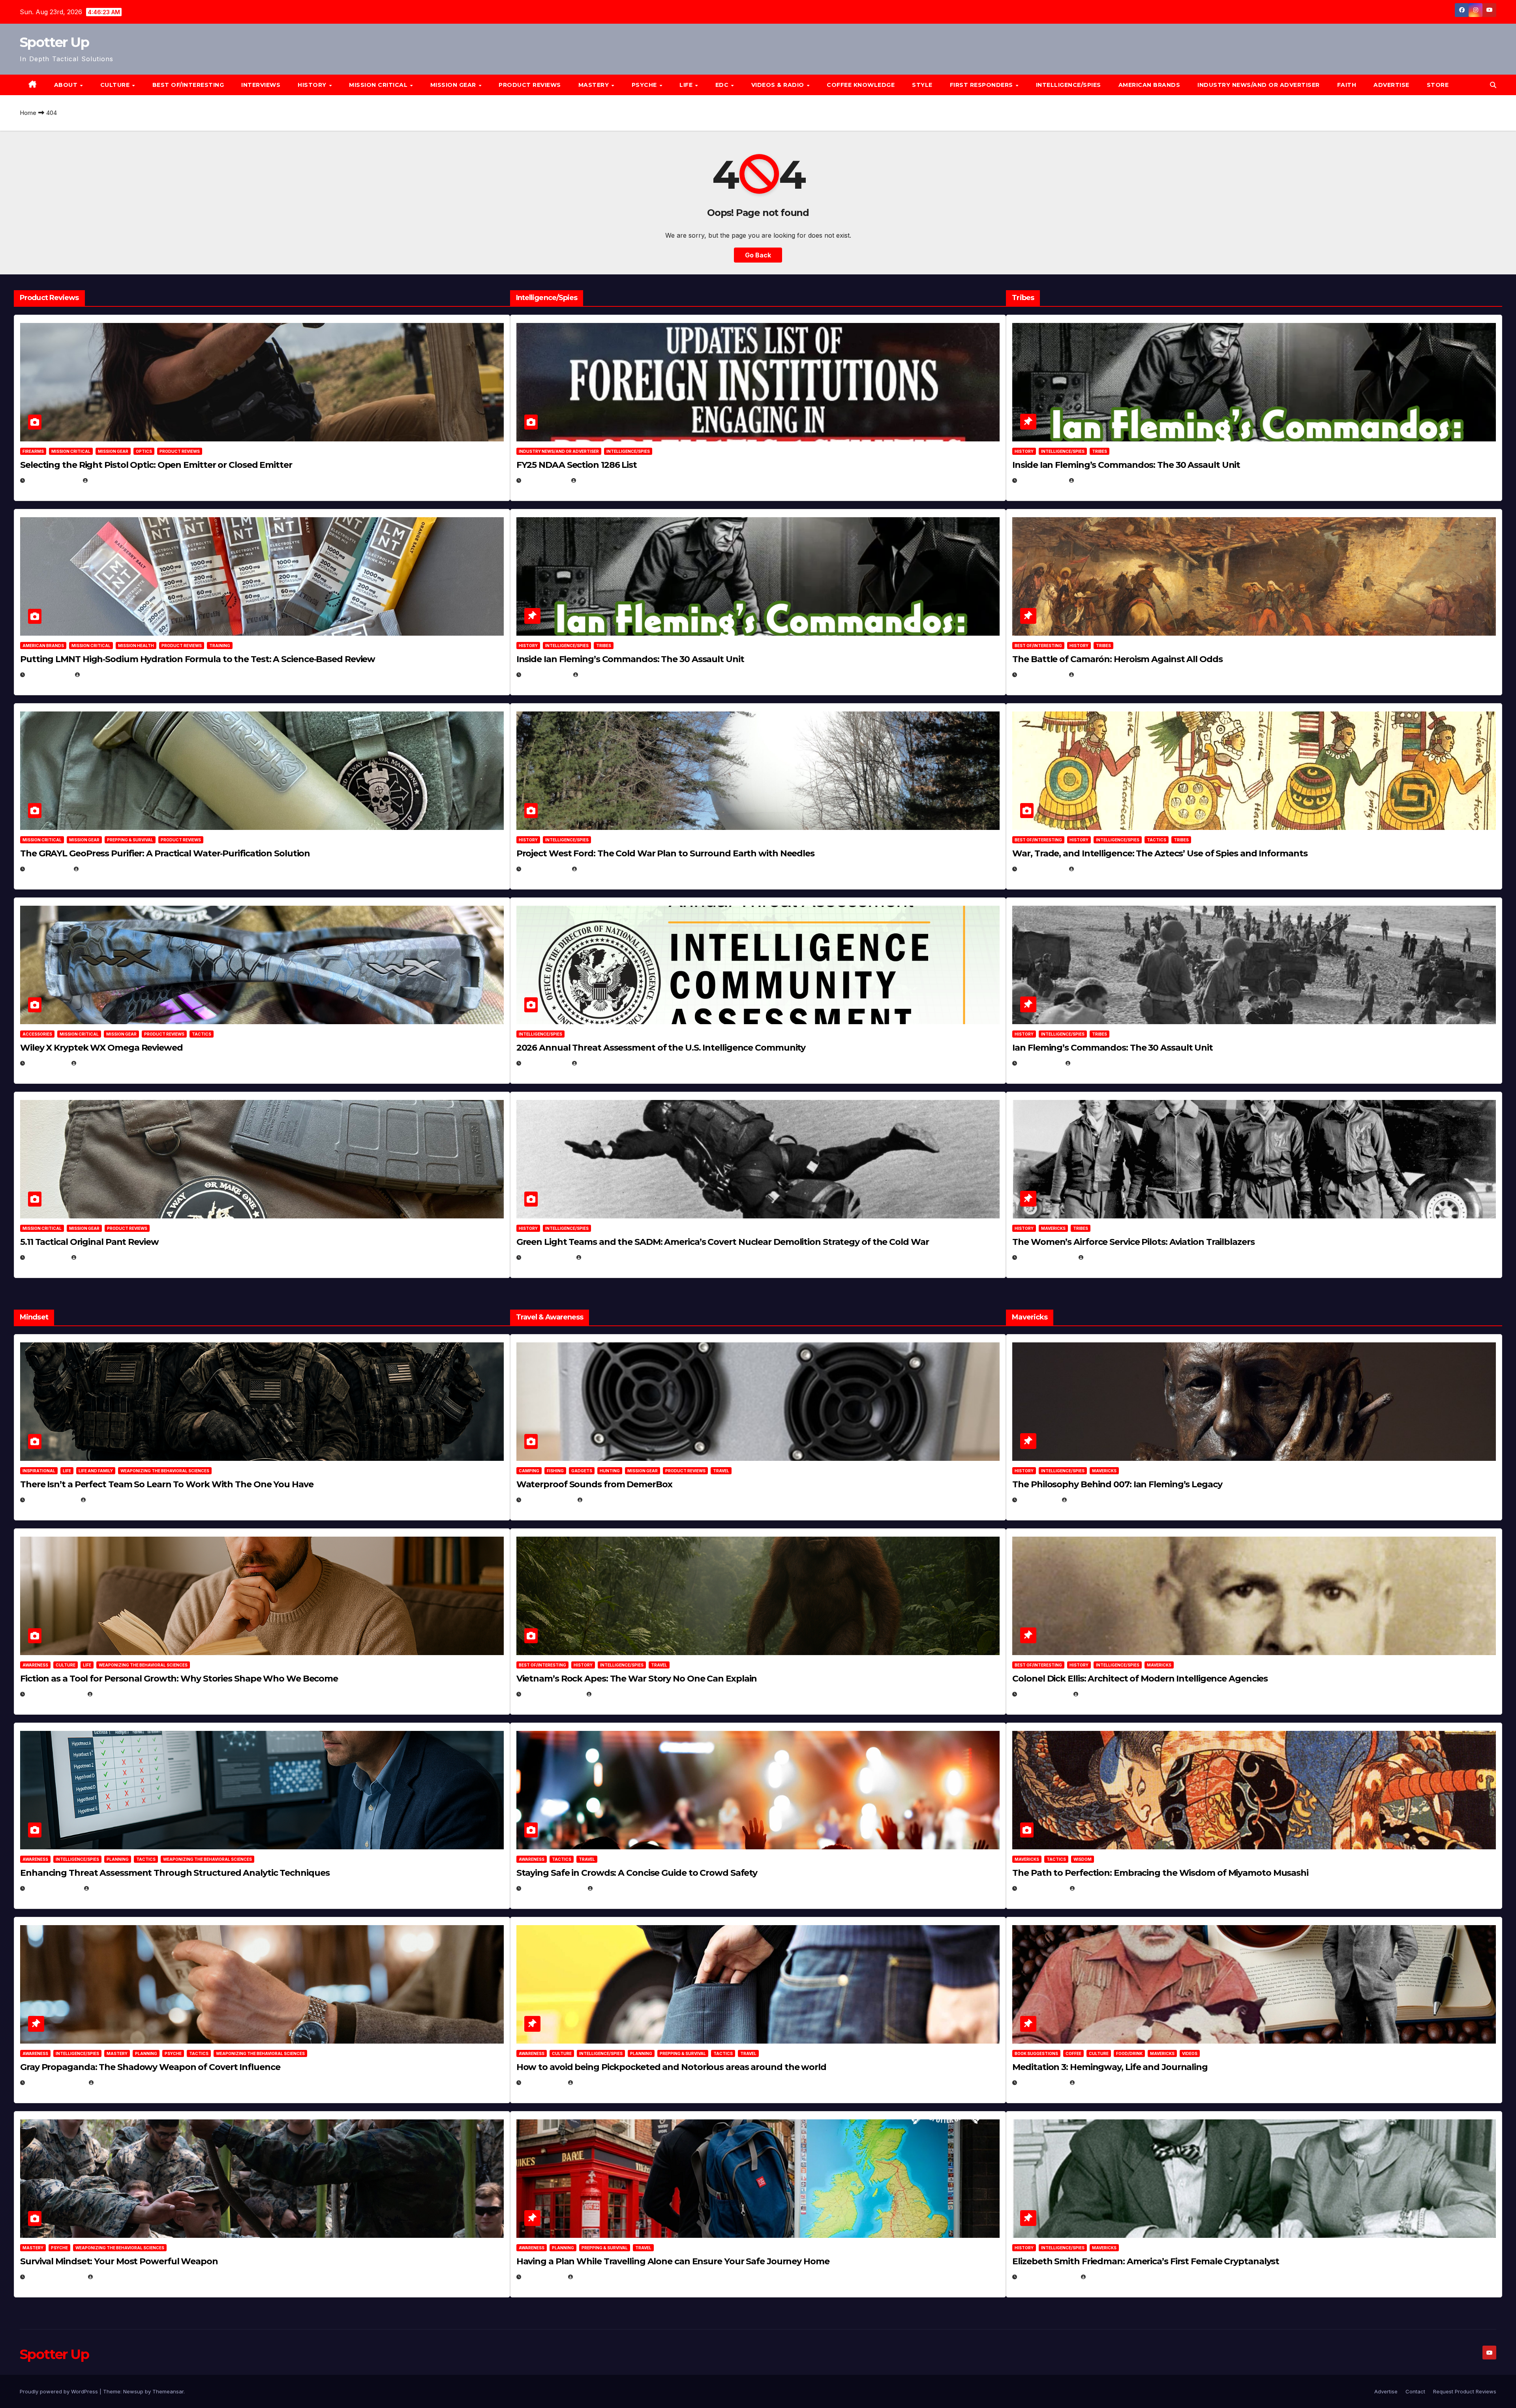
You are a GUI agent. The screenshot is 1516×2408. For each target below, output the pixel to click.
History (313, 85)
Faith (1347, 85)
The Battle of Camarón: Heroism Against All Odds (1117, 659)
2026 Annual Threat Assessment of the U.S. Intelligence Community (661, 1048)
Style (922, 85)
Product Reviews (530, 85)
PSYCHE (645, 85)
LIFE (687, 85)
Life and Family (96, 1471)
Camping (529, 1471)
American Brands (1149, 85)
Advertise (1391, 85)
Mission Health (136, 646)
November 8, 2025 (55, 2277)
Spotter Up (54, 42)
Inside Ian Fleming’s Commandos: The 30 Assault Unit (630, 659)
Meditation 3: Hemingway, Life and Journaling (1110, 2067)
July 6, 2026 (47, 1063)
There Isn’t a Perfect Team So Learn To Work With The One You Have (167, 1484)
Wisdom (1083, 1859)
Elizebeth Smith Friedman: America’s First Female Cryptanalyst (1146, 2261)
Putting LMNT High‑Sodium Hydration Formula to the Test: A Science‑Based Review (198, 659)
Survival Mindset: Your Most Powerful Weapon (119, 2261)
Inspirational (39, 1471)
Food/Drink (1129, 2053)
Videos (1190, 2053)
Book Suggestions (1036, 2053)
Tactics (202, 1034)
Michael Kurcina (103, 1063)
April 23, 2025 (1042, 869)
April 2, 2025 (1040, 1063)
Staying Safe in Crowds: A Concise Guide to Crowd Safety (637, 1873)
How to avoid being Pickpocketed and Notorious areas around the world (671, 2067)
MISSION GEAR (454, 85)
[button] (1493, 85)
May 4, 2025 (1038, 1500)
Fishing (555, 1471)
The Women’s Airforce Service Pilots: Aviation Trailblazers (1133, 1242)
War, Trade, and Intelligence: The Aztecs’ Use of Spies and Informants (1160, 853)
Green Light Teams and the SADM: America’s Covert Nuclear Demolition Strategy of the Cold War (723, 1242)
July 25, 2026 (545, 480)
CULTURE (116, 85)
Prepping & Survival (130, 840)
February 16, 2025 (1048, 2277)
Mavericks (1053, 1228)
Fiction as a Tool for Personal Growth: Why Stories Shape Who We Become (179, 1679)
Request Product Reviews (1465, 2391)
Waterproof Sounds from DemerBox (594, 1484)
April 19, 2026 (545, 869)
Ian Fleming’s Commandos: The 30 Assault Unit (1113, 1048)
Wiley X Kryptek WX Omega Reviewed (101, 1048)
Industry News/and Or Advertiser (1259, 85)
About (67, 85)
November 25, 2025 (553, 1888)
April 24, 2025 (1042, 675)
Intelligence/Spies (1069, 85)
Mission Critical (71, 451)
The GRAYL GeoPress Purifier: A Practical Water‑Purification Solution (165, 853)
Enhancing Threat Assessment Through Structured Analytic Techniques (175, 1873)
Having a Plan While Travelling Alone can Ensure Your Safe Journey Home (673, 2261)
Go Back (758, 255)
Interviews (261, 85)
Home (28, 113)
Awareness (35, 1665)
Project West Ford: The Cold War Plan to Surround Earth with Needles (665, 853)
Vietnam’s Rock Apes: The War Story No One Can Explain (637, 1679)
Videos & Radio (779, 85)
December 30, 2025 (553, 1694)
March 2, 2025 (1042, 2082)
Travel (721, 1471)
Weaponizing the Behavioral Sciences (165, 1471)
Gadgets (582, 1471)
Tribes (604, 646)
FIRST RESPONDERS (982, 85)
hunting (610, 1471)
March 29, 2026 (548, 1500)
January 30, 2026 (55, 1694)
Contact (1415, 2391)
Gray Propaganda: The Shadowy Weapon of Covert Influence (150, 2067)
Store (1438, 85)
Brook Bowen (605, 1500)
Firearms (33, 451)
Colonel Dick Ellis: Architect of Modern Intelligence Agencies (1140, 1679)
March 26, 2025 (1044, 1694)
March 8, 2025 (1042, 1888)
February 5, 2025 (1046, 1257)
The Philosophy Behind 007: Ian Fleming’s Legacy (1117, 1484)
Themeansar (168, 2391)
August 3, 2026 (52, 1500)
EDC (723, 85)
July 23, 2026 (49, 675)
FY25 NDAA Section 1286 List (577, 465)
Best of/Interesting (188, 85)
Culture (66, 1665)
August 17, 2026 (53, 480)
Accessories (37, 1034)
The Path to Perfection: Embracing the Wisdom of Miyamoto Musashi (1160, 1873)
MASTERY (595, 85)
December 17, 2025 (55, 2082)
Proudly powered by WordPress (60, 2391)
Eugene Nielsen (112, 480)
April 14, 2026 (545, 1063)
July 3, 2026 (47, 1257)
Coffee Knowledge (861, 85)
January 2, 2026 (53, 1888)
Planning (118, 1859)
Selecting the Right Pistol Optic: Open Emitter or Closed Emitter (156, 465)
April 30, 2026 (546, 675)
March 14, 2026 (547, 1257)
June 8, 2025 (543, 2082)
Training (220, 646)
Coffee (1073, 2053)
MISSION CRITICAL (379, 85)
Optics (144, 451)
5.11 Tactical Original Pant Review (89, 1242)
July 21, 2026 (48, 869)
